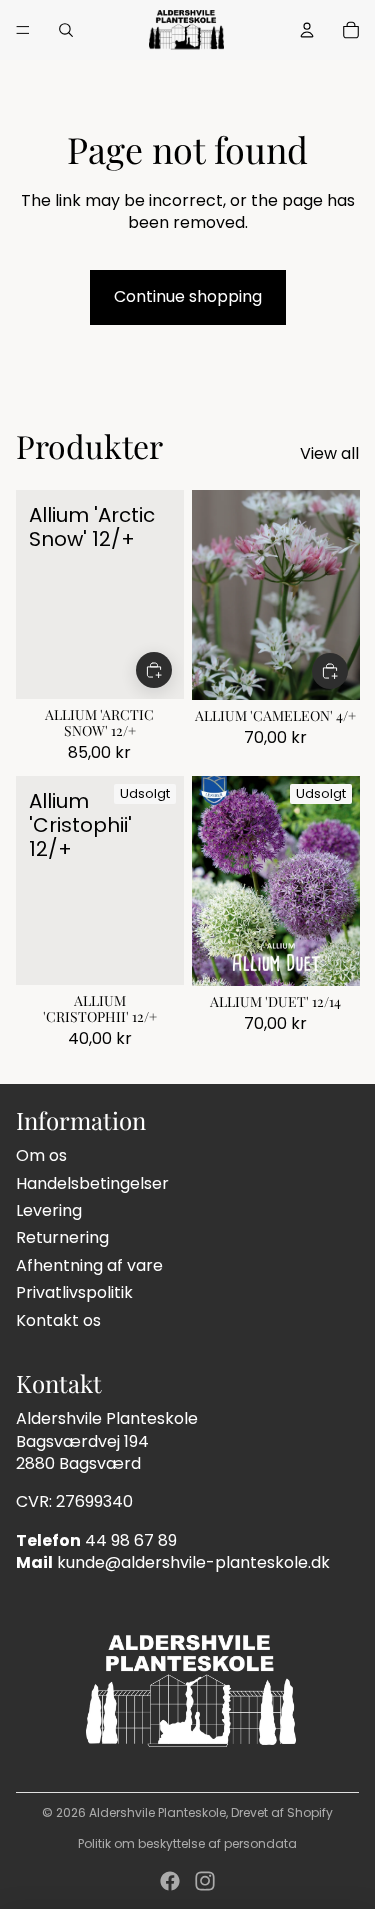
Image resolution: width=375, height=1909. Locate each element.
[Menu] (23, 30)
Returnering (62, 1237)
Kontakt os (58, 1320)
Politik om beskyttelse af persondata (187, 1843)
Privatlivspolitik (74, 1292)
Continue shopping (188, 296)
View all (329, 454)
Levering (49, 1210)
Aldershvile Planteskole (157, 1812)
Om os (41, 1155)
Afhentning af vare (89, 1265)
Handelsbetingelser (92, 1183)
